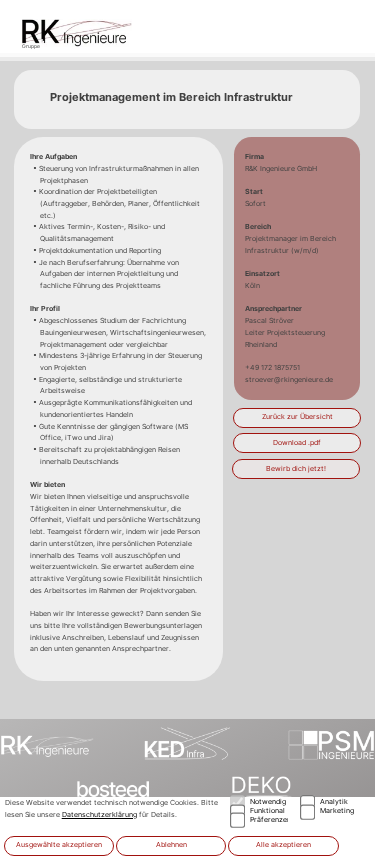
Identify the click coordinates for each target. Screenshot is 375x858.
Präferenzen (269, 819)
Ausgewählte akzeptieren (59, 844)
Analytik (334, 801)
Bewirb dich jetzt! (296, 468)
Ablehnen (171, 844)
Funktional (267, 810)
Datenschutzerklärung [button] (99, 814)
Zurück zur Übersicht (297, 416)
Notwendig (268, 801)
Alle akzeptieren (283, 844)
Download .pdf (297, 442)
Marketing (337, 810)
